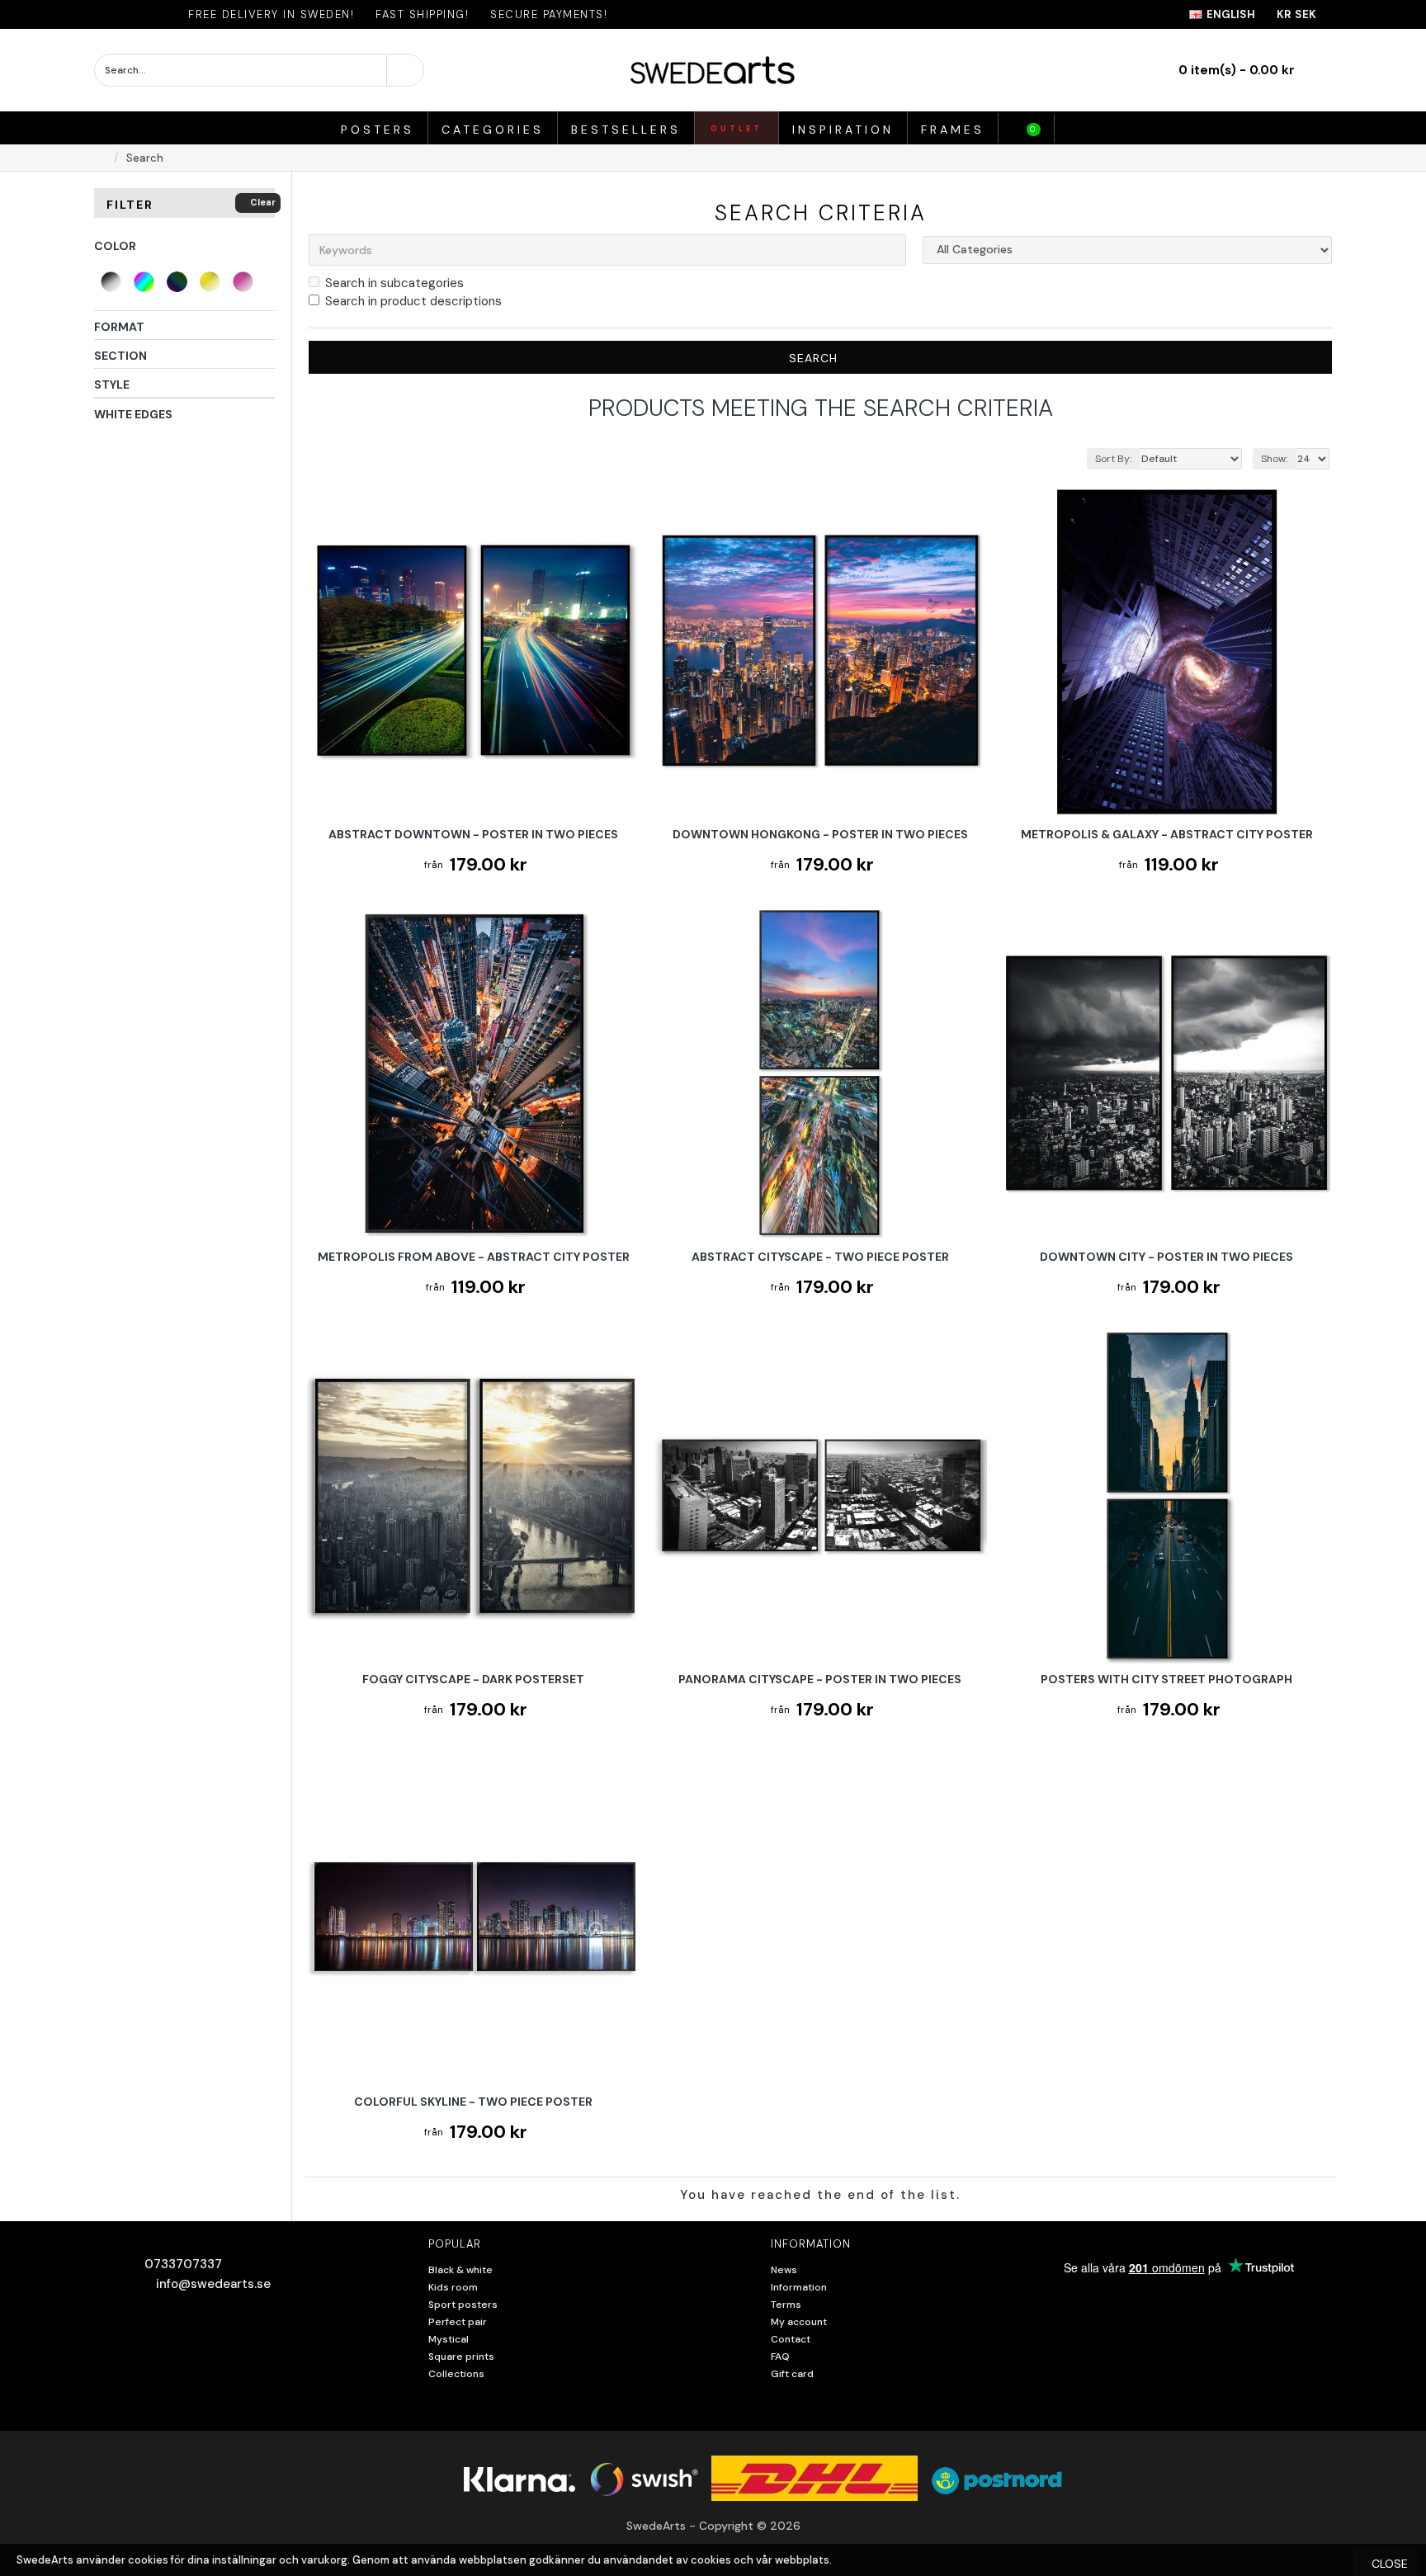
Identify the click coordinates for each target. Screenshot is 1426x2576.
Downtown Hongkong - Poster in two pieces (820, 834)
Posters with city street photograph (1166, 1679)
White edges (133, 414)
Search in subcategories (394, 283)
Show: (1274, 459)
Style (112, 385)
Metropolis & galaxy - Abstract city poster (1167, 834)
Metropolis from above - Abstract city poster (474, 1257)
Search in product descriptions (413, 301)
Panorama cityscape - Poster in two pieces (820, 1679)
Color (115, 246)
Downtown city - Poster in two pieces (1166, 1257)
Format (119, 327)
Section (120, 356)
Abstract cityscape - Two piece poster (820, 1257)
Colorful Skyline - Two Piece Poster (473, 2102)
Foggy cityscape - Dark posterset (473, 1679)
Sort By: (1113, 459)
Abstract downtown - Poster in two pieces (473, 834)
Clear (263, 202)
